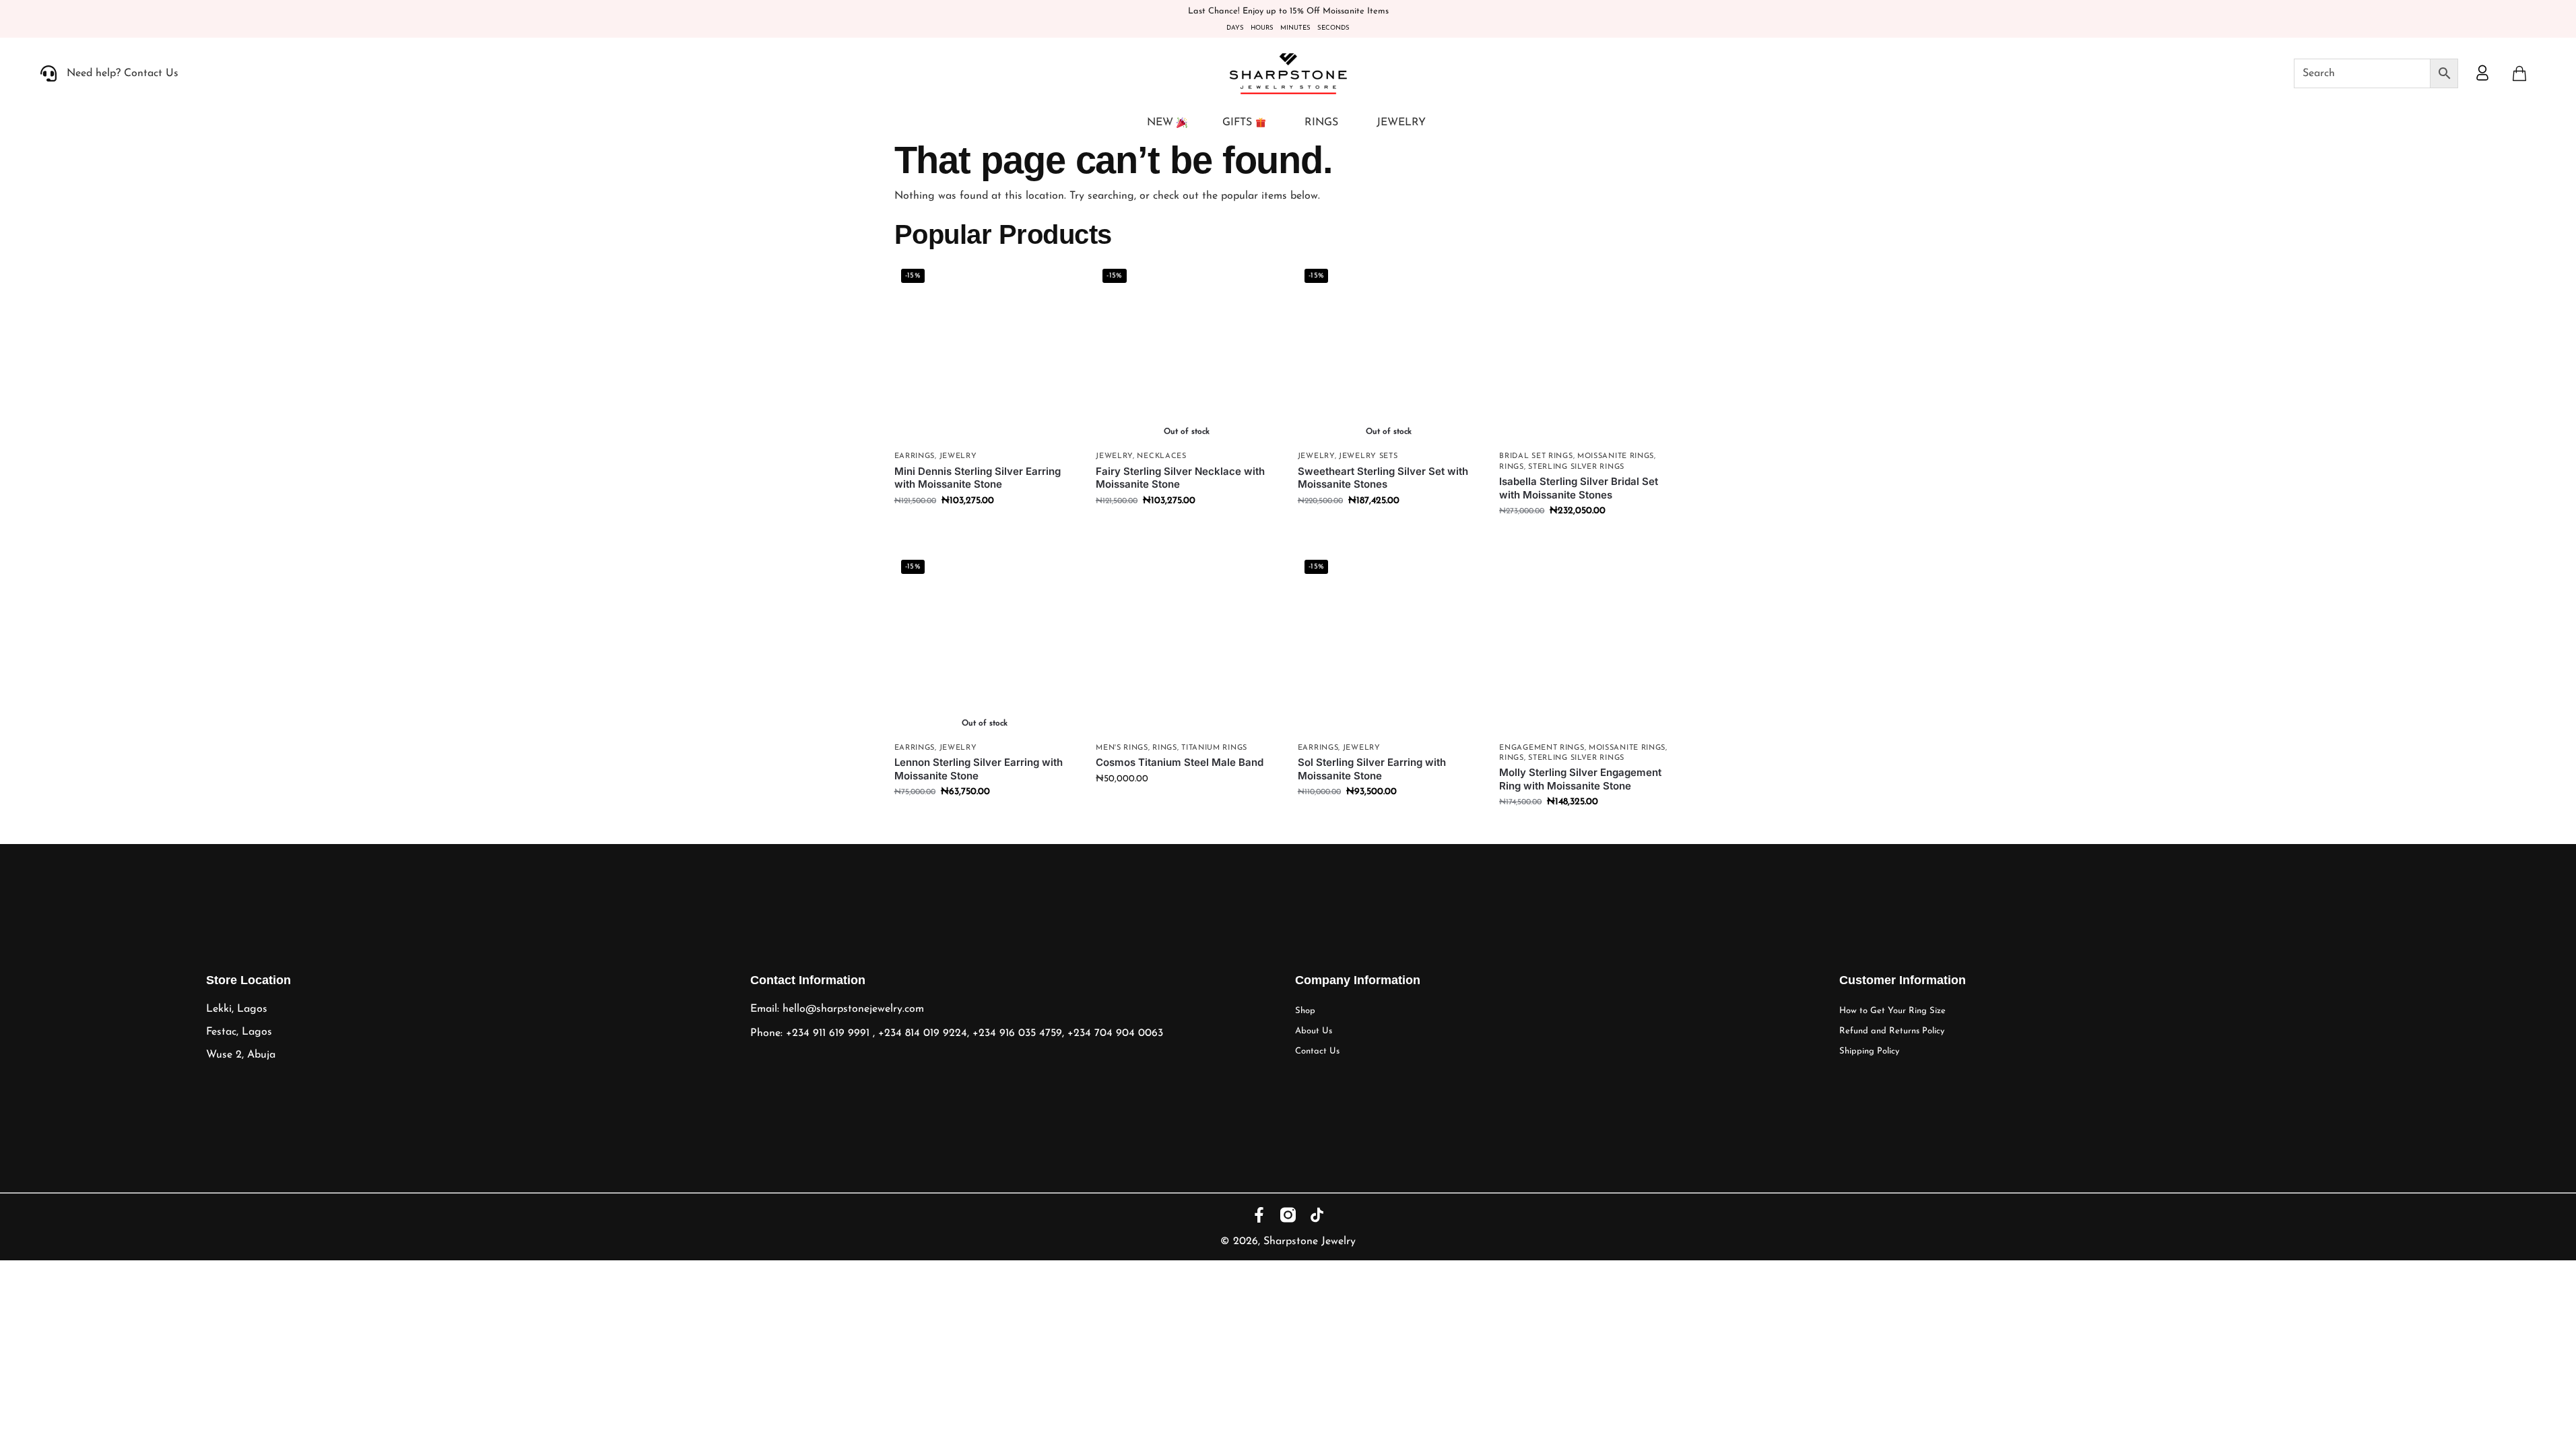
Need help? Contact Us (123, 73)
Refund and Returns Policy (1892, 1031)
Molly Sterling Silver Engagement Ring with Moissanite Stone (1580, 779)
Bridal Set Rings (1536, 456)
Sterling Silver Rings (1576, 467)
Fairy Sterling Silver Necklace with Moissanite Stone (1180, 478)
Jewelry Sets (1368, 456)
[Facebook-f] (1259, 1215)
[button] (2519, 73)
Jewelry (958, 456)
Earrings (915, 456)
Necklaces (1161, 456)
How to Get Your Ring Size (1892, 1011)
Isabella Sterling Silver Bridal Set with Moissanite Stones (1579, 488)
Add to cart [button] (985, 529)
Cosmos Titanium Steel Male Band (1180, 762)
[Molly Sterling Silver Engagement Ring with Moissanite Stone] (1590, 644)
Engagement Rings (1542, 748)
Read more (1187, 529)
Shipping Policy (1869, 1051)
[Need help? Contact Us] (48, 73)
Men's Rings (1122, 748)
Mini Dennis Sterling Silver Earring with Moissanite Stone (978, 478)
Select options (1590, 539)
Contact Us (1317, 1051)
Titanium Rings (1214, 748)
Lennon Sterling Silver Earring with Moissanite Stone (979, 769)
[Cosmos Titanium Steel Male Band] (1187, 644)
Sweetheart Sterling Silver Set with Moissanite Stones (1383, 478)
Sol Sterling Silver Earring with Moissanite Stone (1372, 769)
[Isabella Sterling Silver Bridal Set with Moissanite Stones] (1590, 353)
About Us (1314, 1031)
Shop (1305, 1011)
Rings (1512, 467)
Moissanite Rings (1616, 456)
